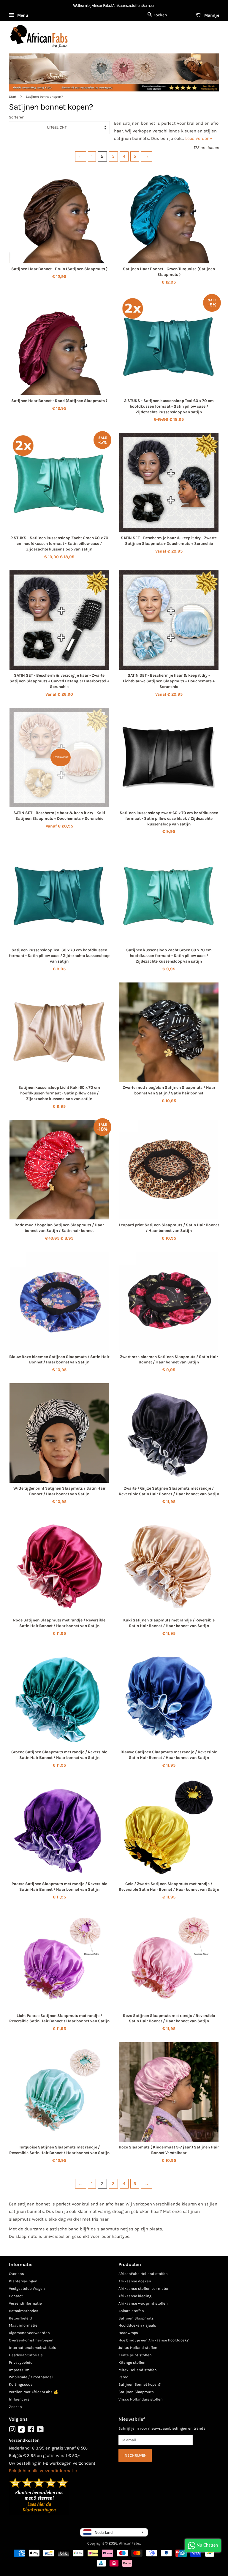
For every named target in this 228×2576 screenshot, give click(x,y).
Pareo (123, 2377)
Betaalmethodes (24, 2311)
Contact (16, 2296)
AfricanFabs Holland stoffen (143, 2274)
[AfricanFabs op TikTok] (21, 2431)
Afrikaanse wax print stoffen (143, 2303)
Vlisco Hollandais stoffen (141, 2399)
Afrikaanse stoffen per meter (144, 2288)
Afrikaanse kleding (135, 2296)
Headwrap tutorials (26, 2355)
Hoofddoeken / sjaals (137, 2325)
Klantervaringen (23, 2281)
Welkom (80, 5)
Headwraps (128, 2333)
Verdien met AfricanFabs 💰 (34, 2392)
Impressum (19, 2370)
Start (13, 97)
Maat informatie (23, 2325)
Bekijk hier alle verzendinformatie (43, 2471)
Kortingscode (21, 2384)
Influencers (19, 2399)
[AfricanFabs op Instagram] (12, 2431)
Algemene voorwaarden (29, 2333)
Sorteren (17, 117)
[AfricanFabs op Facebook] (31, 2431)
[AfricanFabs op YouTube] (40, 2431)
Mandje (211, 15)
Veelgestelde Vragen (27, 2288)
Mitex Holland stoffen (138, 2370)
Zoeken (15, 2407)
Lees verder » (199, 138)
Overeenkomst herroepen (31, 2340)
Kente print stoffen (135, 2355)
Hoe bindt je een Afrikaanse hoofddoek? (153, 2340)
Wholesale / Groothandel (31, 2377)
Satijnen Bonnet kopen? (140, 2384)
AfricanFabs (130, 2543)
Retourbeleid (20, 2318)
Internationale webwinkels (33, 2348)
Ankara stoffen (131, 2311)
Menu (22, 15)
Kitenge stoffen (132, 2362)
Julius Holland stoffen (138, 2348)
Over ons (16, 2274)
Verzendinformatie (25, 2303)
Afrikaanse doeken (135, 2281)
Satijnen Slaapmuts (136, 2318)
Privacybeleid (21, 2362)
